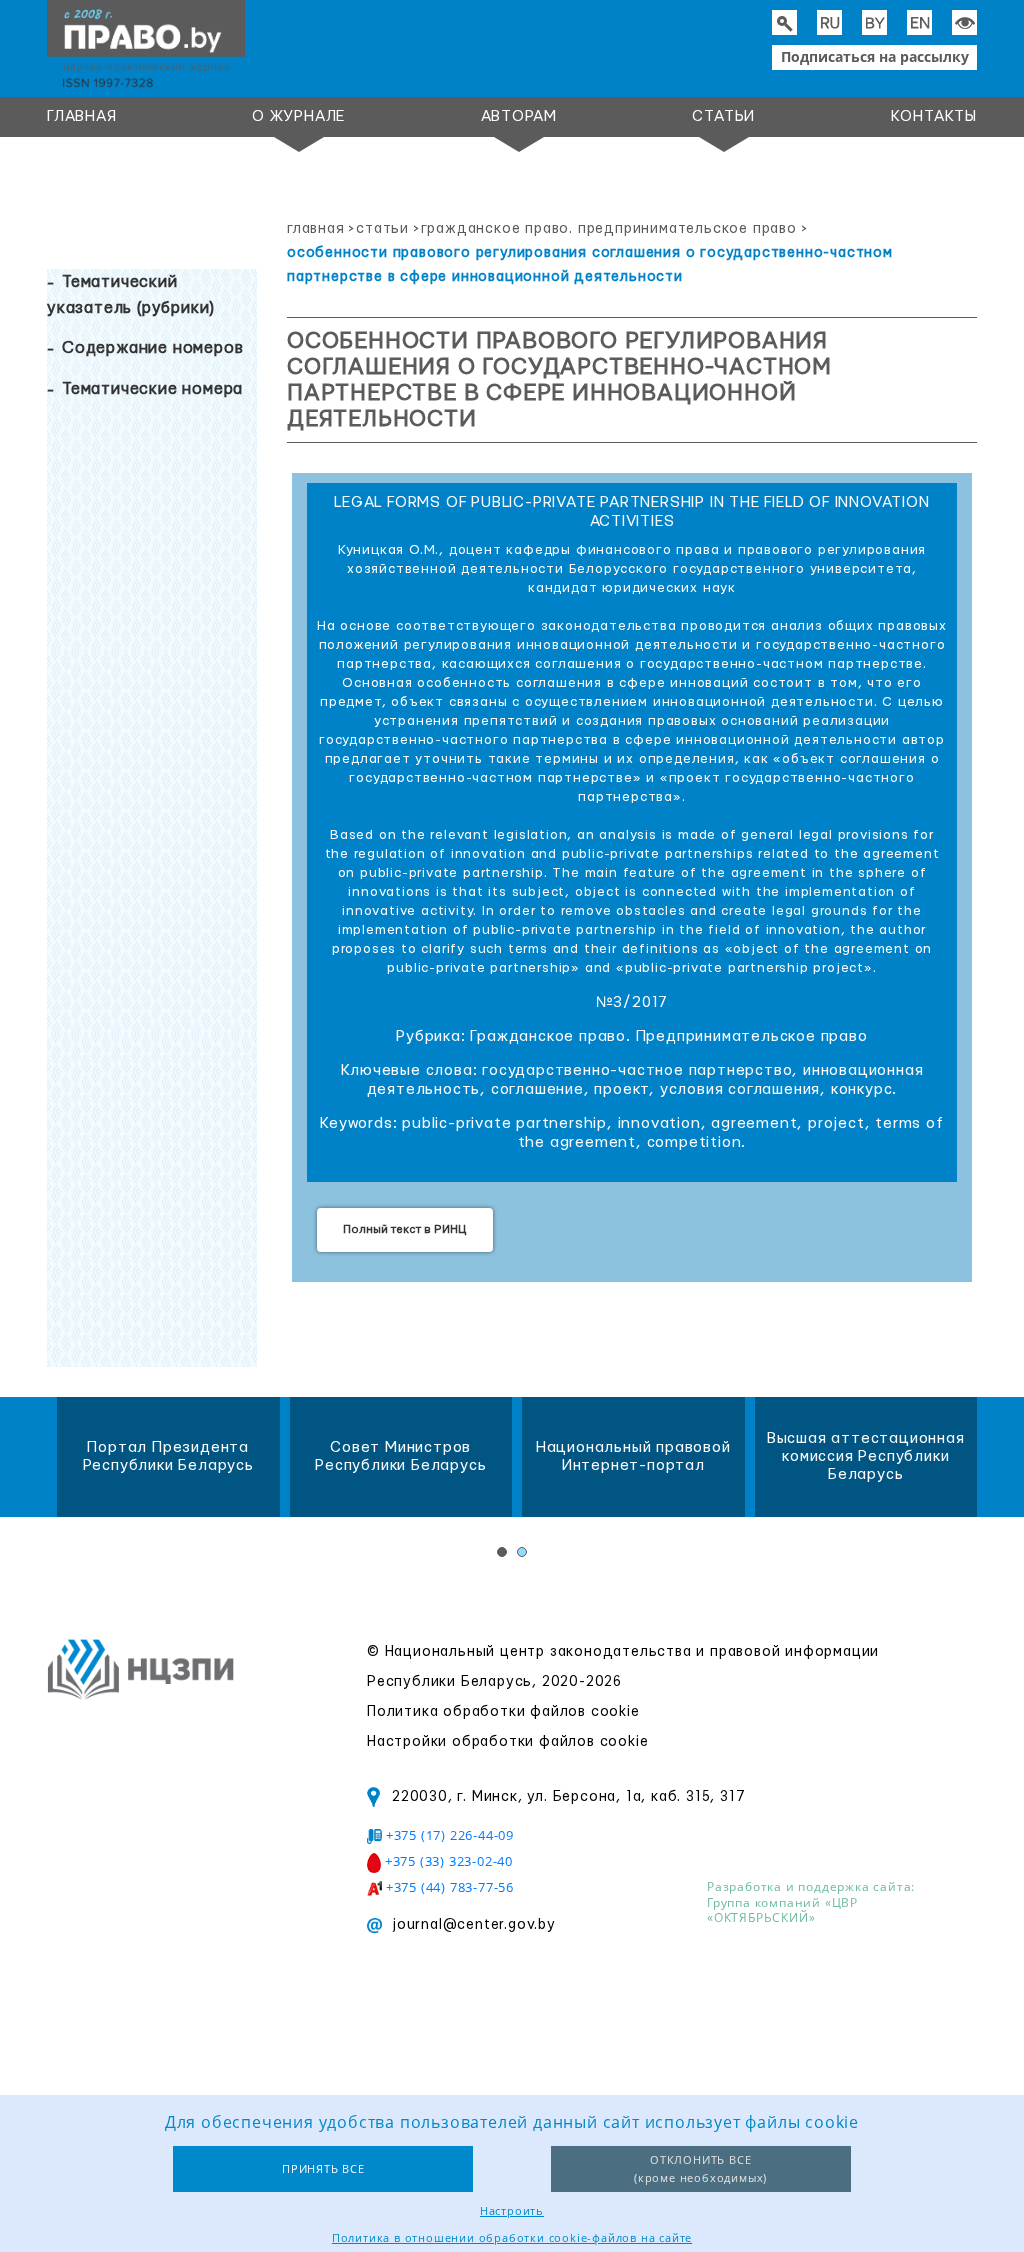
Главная (82, 116)
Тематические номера (152, 389)
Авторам (519, 116)
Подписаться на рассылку (875, 56)
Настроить (512, 2210)
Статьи (723, 116)
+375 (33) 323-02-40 (449, 1861)
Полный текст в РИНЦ (405, 1229)
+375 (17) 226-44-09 (450, 1835)
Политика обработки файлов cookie (503, 1712)
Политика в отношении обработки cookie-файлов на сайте (512, 2237)
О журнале (298, 116)
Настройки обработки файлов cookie (507, 1742)
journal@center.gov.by (474, 1925)
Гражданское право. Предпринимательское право (609, 229)
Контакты (934, 116)
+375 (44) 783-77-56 (450, 1887)
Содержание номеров (152, 348)
